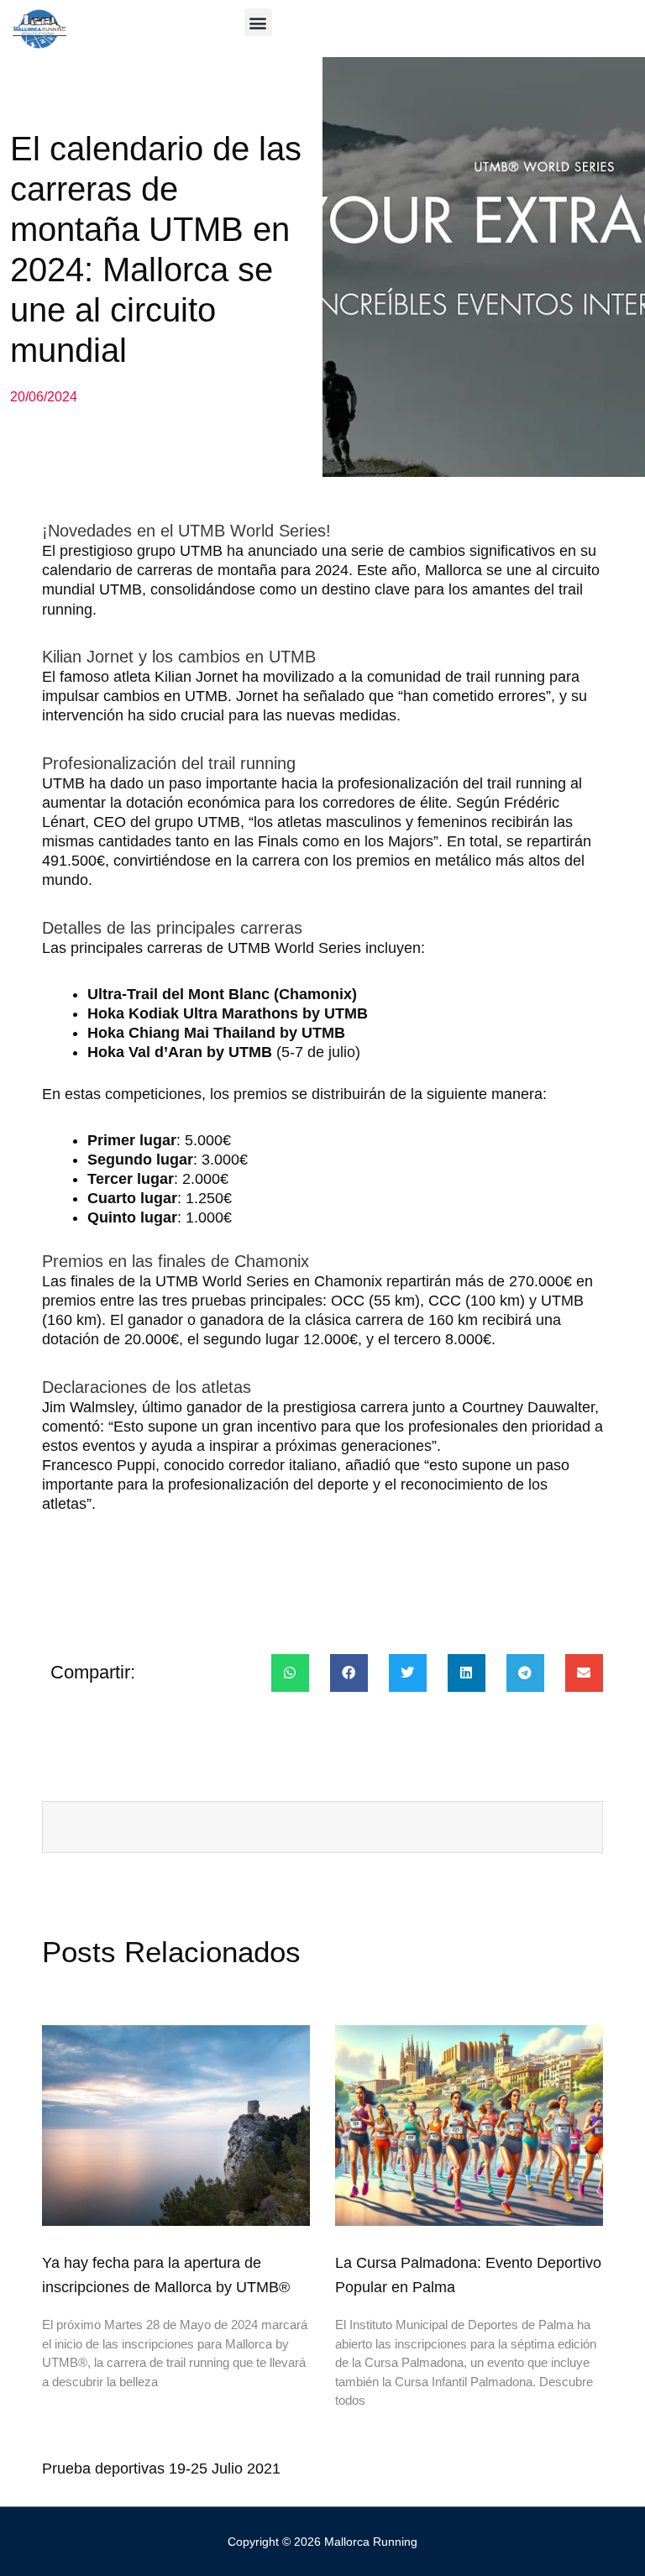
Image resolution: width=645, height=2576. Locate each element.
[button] (258, 22)
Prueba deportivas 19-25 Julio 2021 (161, 2469)
